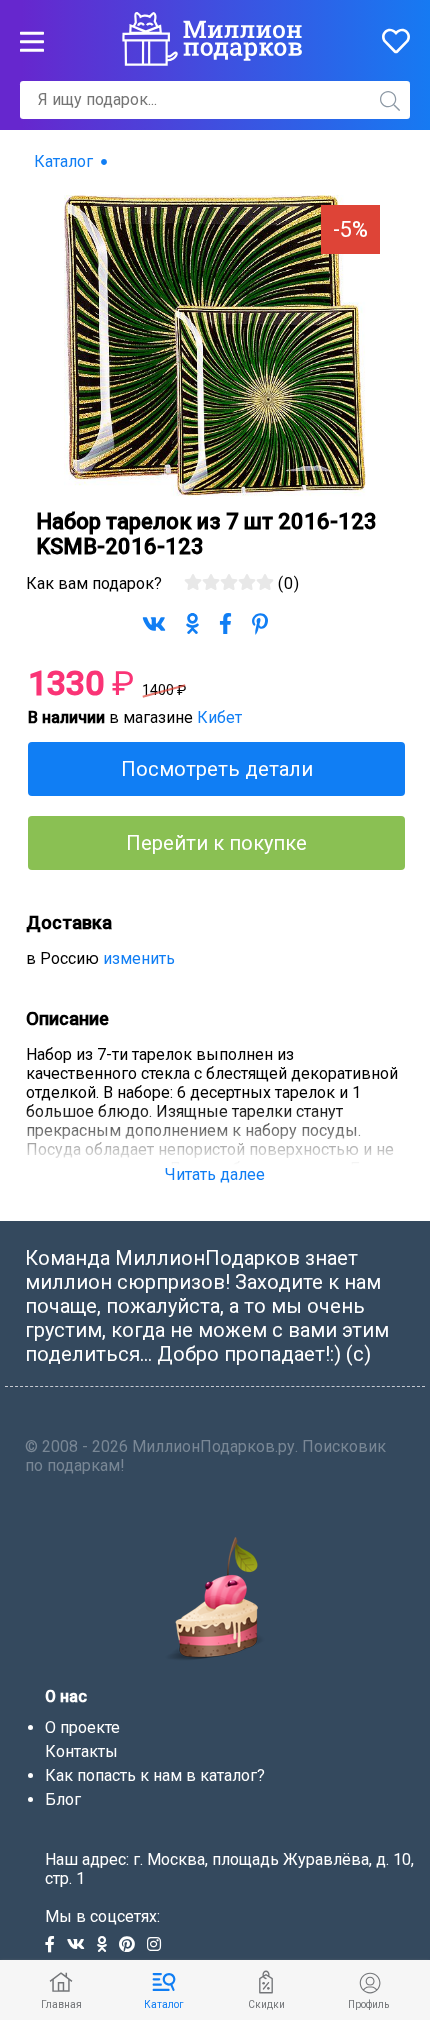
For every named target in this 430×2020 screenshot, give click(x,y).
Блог (63, 1799)
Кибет (219, 717)
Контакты (81, 1751)
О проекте (82, 1727)
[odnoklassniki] (108, 1945)
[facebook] (56, 1945)
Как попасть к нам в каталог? (155, 1775)
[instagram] (158, 1945)
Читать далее (215, 1174)
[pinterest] (133, 1945)
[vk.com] (82, 1945)
